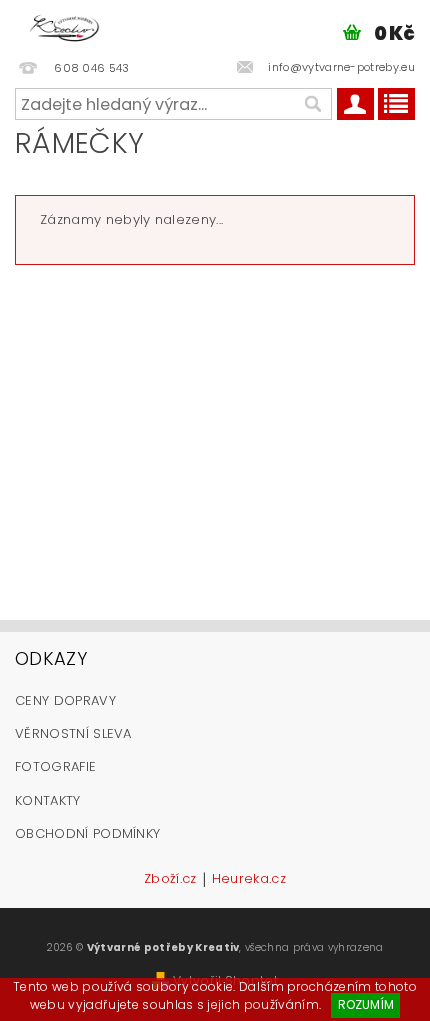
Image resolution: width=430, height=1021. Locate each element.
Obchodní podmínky (87, 833)
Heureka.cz (249, 880)
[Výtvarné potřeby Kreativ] (64, 26)
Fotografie (55, 766)
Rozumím (366, 1004)
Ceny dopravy (65, 700)
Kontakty (48, 800)
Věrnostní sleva (73, 733)
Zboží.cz (170, 880)
